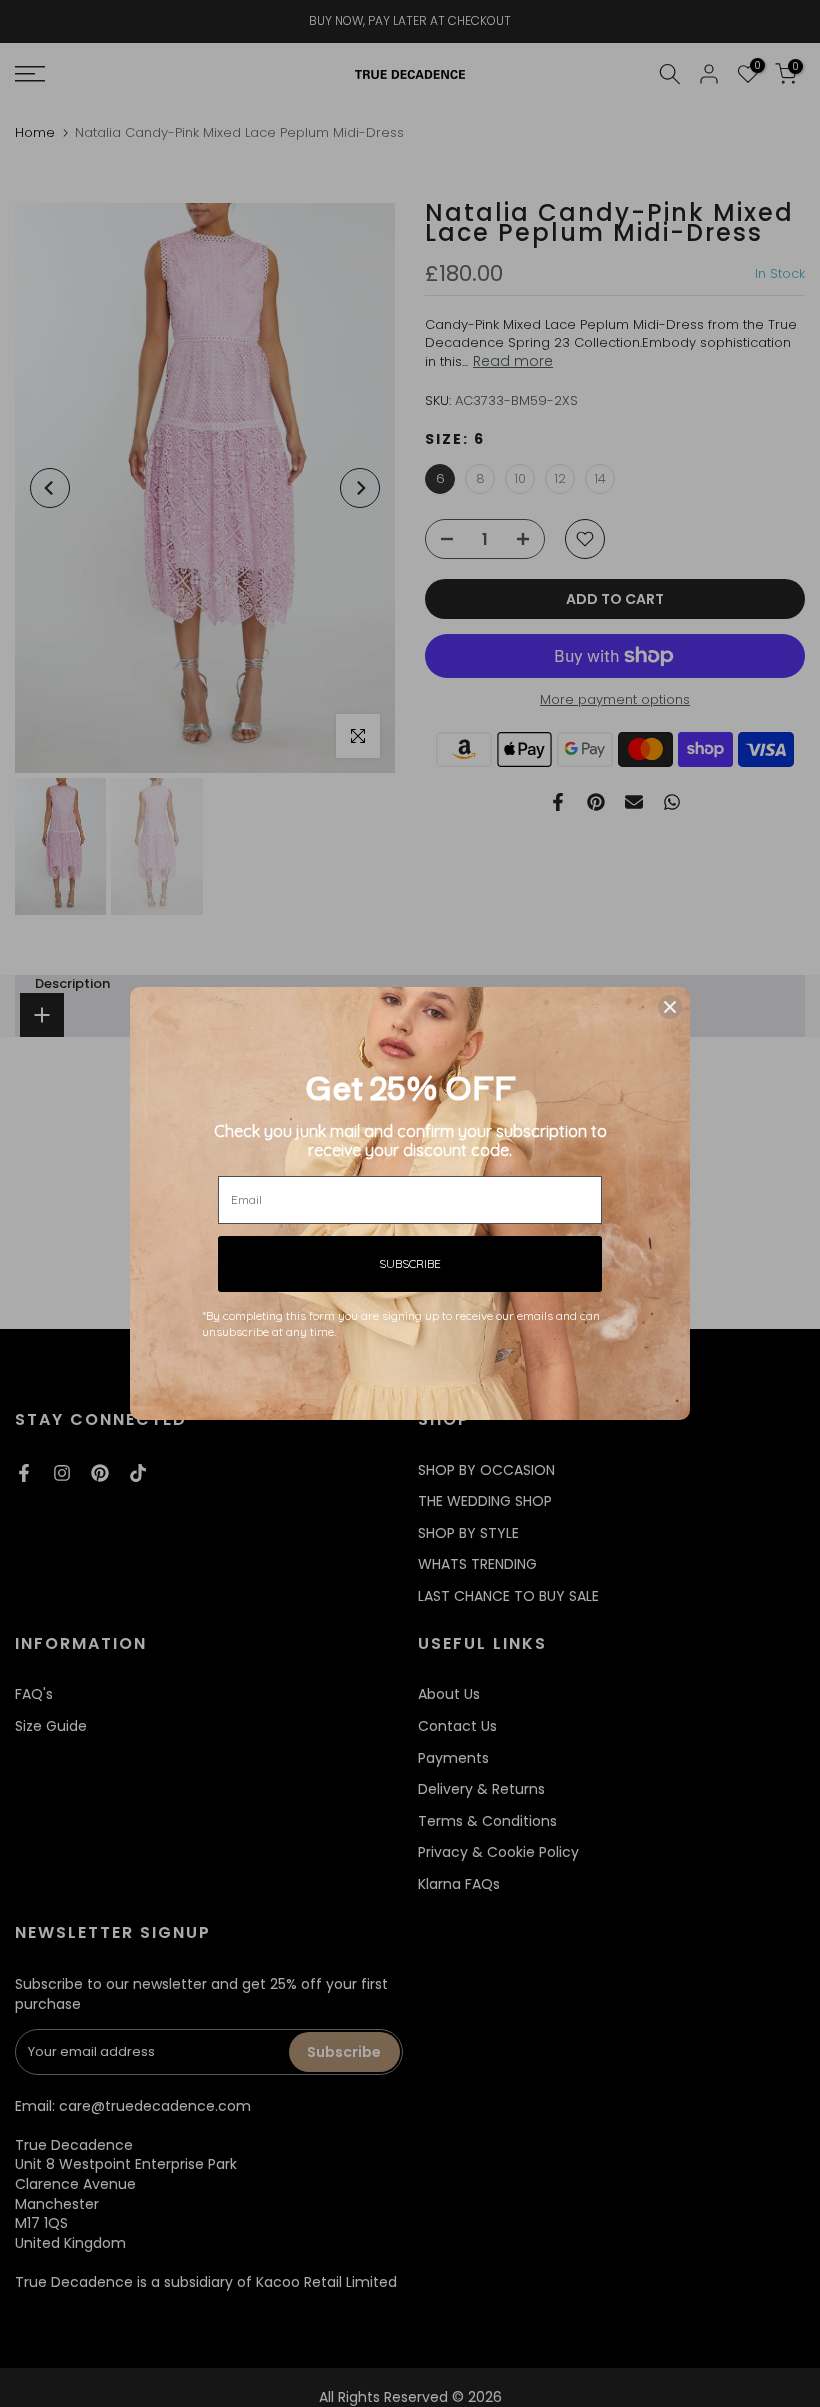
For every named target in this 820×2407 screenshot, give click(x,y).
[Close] (670, 1007)
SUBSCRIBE (410, 1263)
